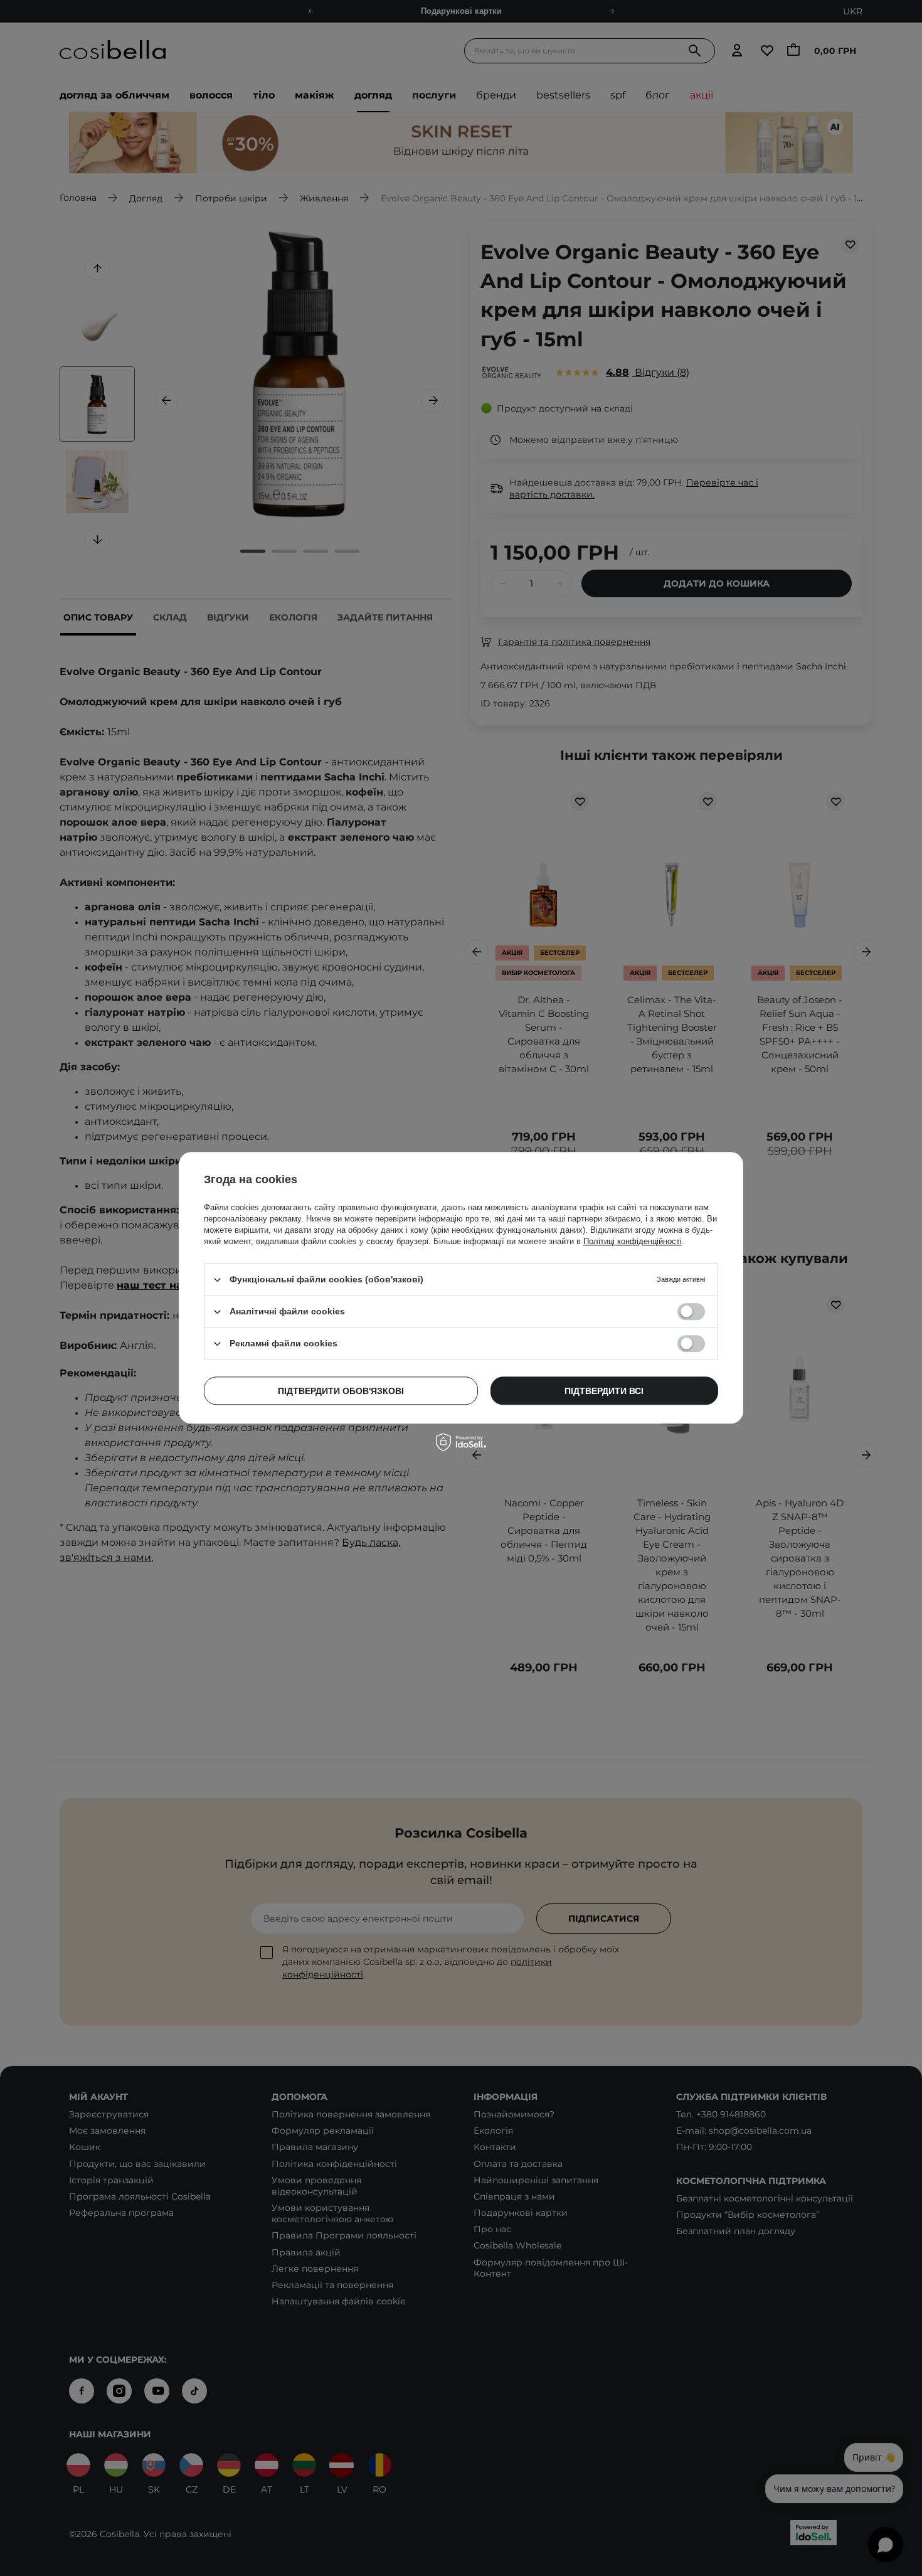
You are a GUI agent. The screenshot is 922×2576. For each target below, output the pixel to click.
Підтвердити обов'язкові (341, 1391)
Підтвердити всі (604, 1391)
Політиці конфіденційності (633, 1241)
